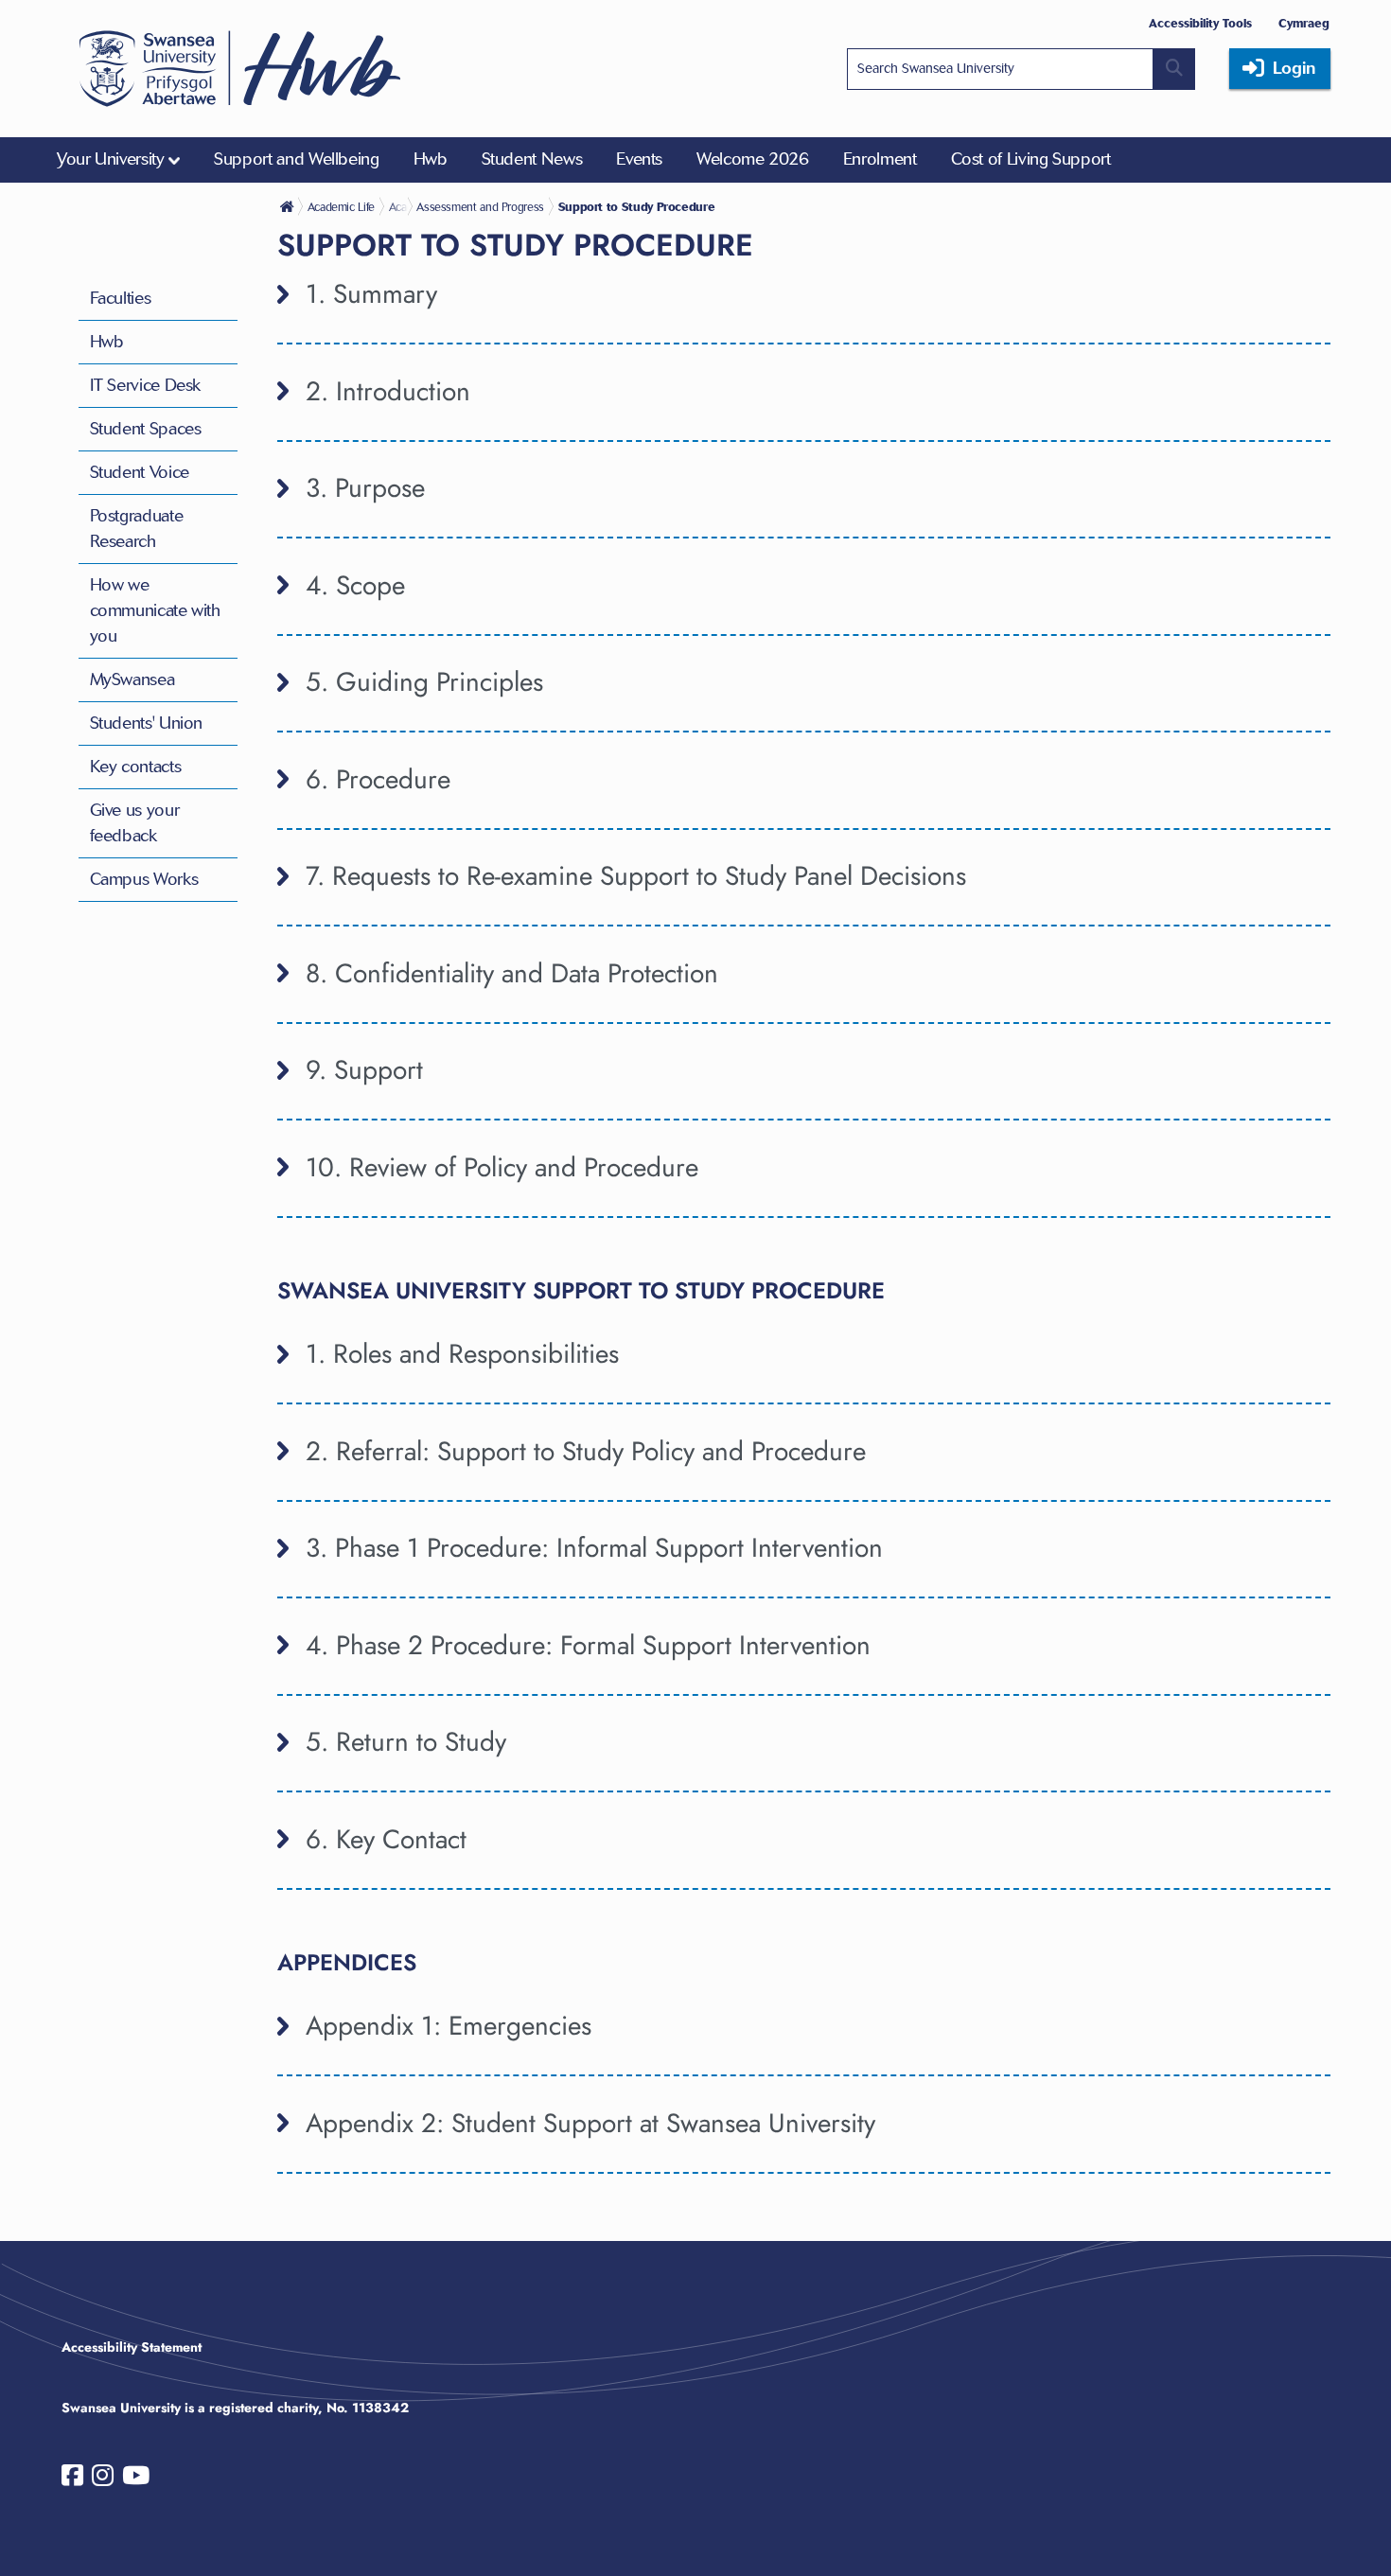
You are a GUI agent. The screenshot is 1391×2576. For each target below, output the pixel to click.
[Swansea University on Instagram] (103, 2479)
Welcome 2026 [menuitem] (753, 159)
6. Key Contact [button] (386, 1839)
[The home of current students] (289, 206)
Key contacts (136, 767)
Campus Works (144, 879)
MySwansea (132, 679)
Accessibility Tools (1200, 23)
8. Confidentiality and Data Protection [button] (512, 973)
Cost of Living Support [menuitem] (1031, 159)
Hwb (107, 342)
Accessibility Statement (132, 2347)
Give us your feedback (135, 823)
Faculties (121, 298)
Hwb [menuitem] (431, 159)
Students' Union (147, 723)
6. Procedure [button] (378, 779)
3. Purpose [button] (365, 488)
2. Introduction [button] (388, 391)
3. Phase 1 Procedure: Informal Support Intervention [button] (594, 1548)
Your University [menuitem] (111, 159)
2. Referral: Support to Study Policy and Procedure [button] (586, 1451)
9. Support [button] (364, 1070)
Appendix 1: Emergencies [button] (449, 2026)
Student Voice (140, 472)
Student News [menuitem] (532, 159)
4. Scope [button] (355, 585)
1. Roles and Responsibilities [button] (462, 1354)
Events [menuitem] (639, 159)
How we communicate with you (155, 610)
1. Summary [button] (371, 294)
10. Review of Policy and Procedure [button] (502, 1167)
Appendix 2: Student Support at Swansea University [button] (590, 2123)
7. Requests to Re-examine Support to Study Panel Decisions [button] (636, 876)
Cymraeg (1304, 23)
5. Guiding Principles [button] (424, 682)
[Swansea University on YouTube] (136, 2479)
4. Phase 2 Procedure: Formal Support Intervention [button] (588, 1645)
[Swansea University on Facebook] (72, 2479)
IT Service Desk (146, 385)
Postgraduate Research (137, 529)
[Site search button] (1174, 69)
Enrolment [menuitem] (880, 159)
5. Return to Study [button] (406, 1742)
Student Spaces (146, 429)
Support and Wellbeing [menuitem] (296, 159)
